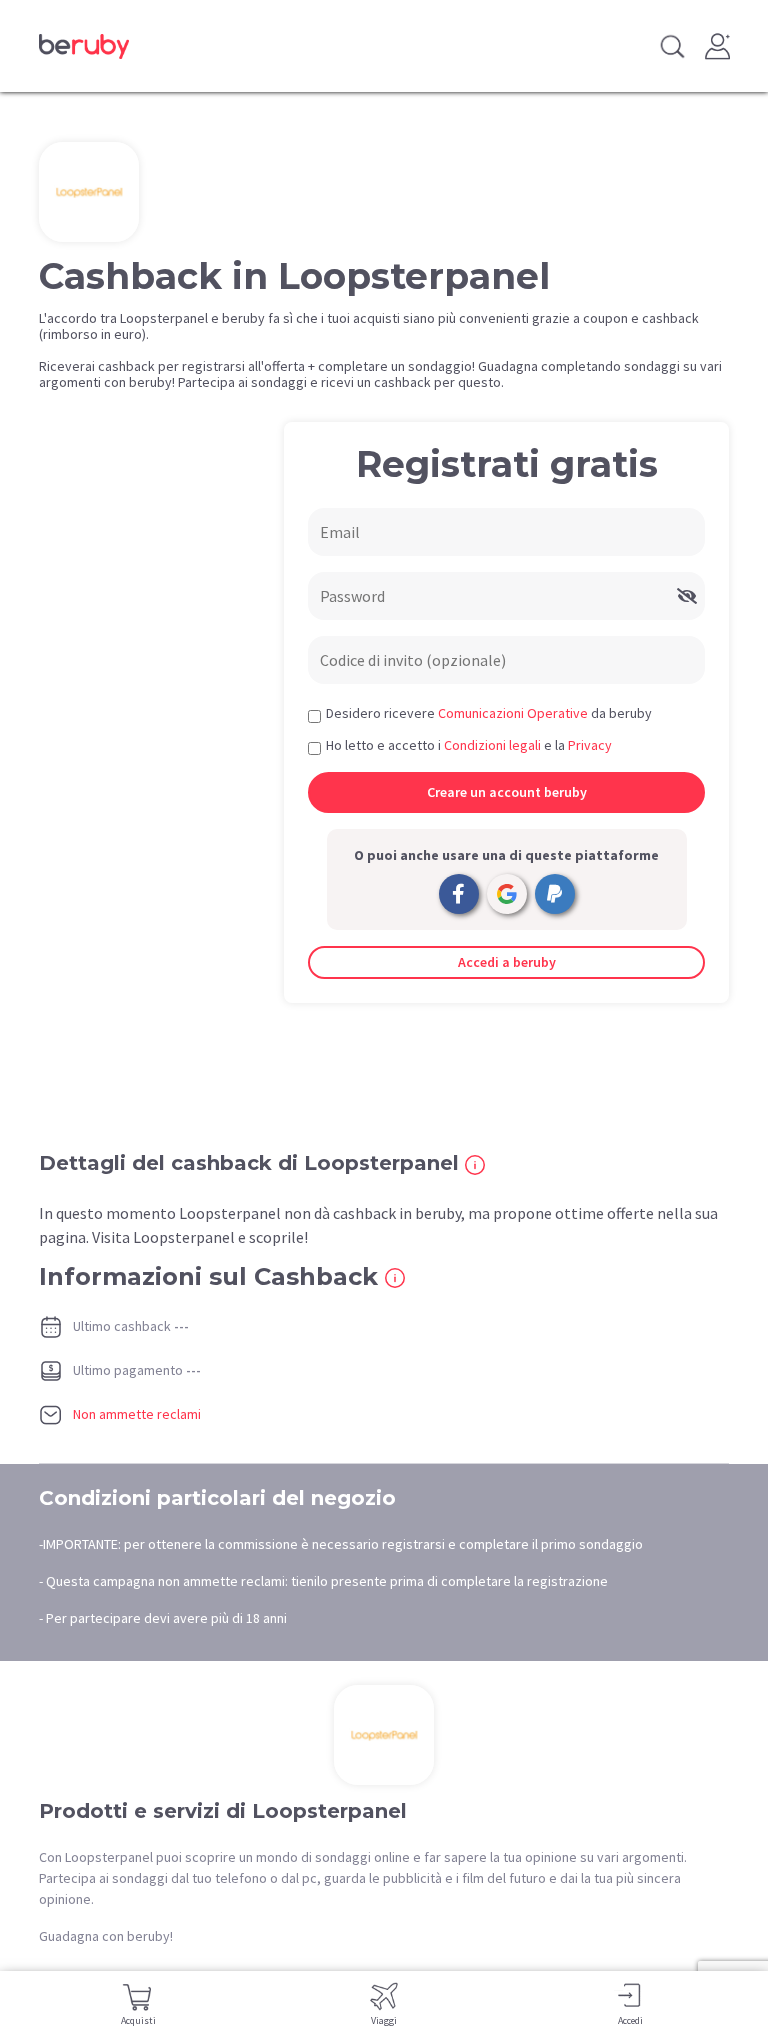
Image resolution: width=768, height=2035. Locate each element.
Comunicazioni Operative (513, 713)
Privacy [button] (590, 745)
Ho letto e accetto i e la (469, 745)
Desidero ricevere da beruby (489, 713)
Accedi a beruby (507, 962)
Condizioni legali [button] (492, 745)
